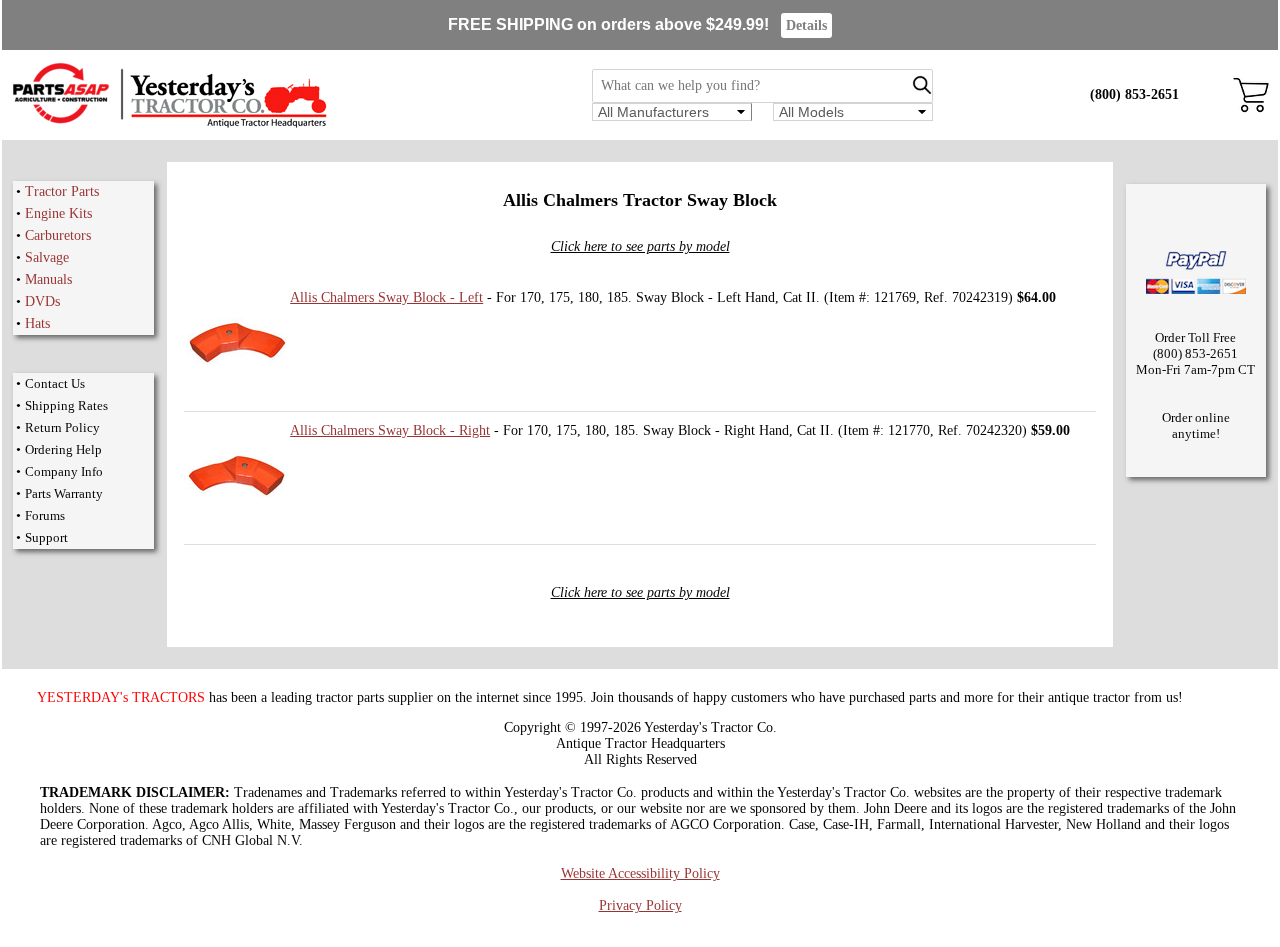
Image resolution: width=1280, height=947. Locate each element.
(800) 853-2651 (1134, 94)
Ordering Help (63, 449)
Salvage (47, 257)
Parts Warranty (64, 493)
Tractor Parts (62, 191)
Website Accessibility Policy (640, 873)
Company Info (64, 471)
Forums (45, 515)
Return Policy (62, 427)
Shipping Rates (66, 405)
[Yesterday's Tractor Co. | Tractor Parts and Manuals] (168, 124)
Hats (37, 323)
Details (806, 25)
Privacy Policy (640, 905)
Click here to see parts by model (640, 246)
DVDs (42, 301)
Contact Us (55, 383)
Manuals (48, 279)
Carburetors (58, 235)
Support (46, 537)
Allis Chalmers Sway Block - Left (386, 297)
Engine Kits (58, 213)
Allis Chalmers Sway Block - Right (390, 430)
